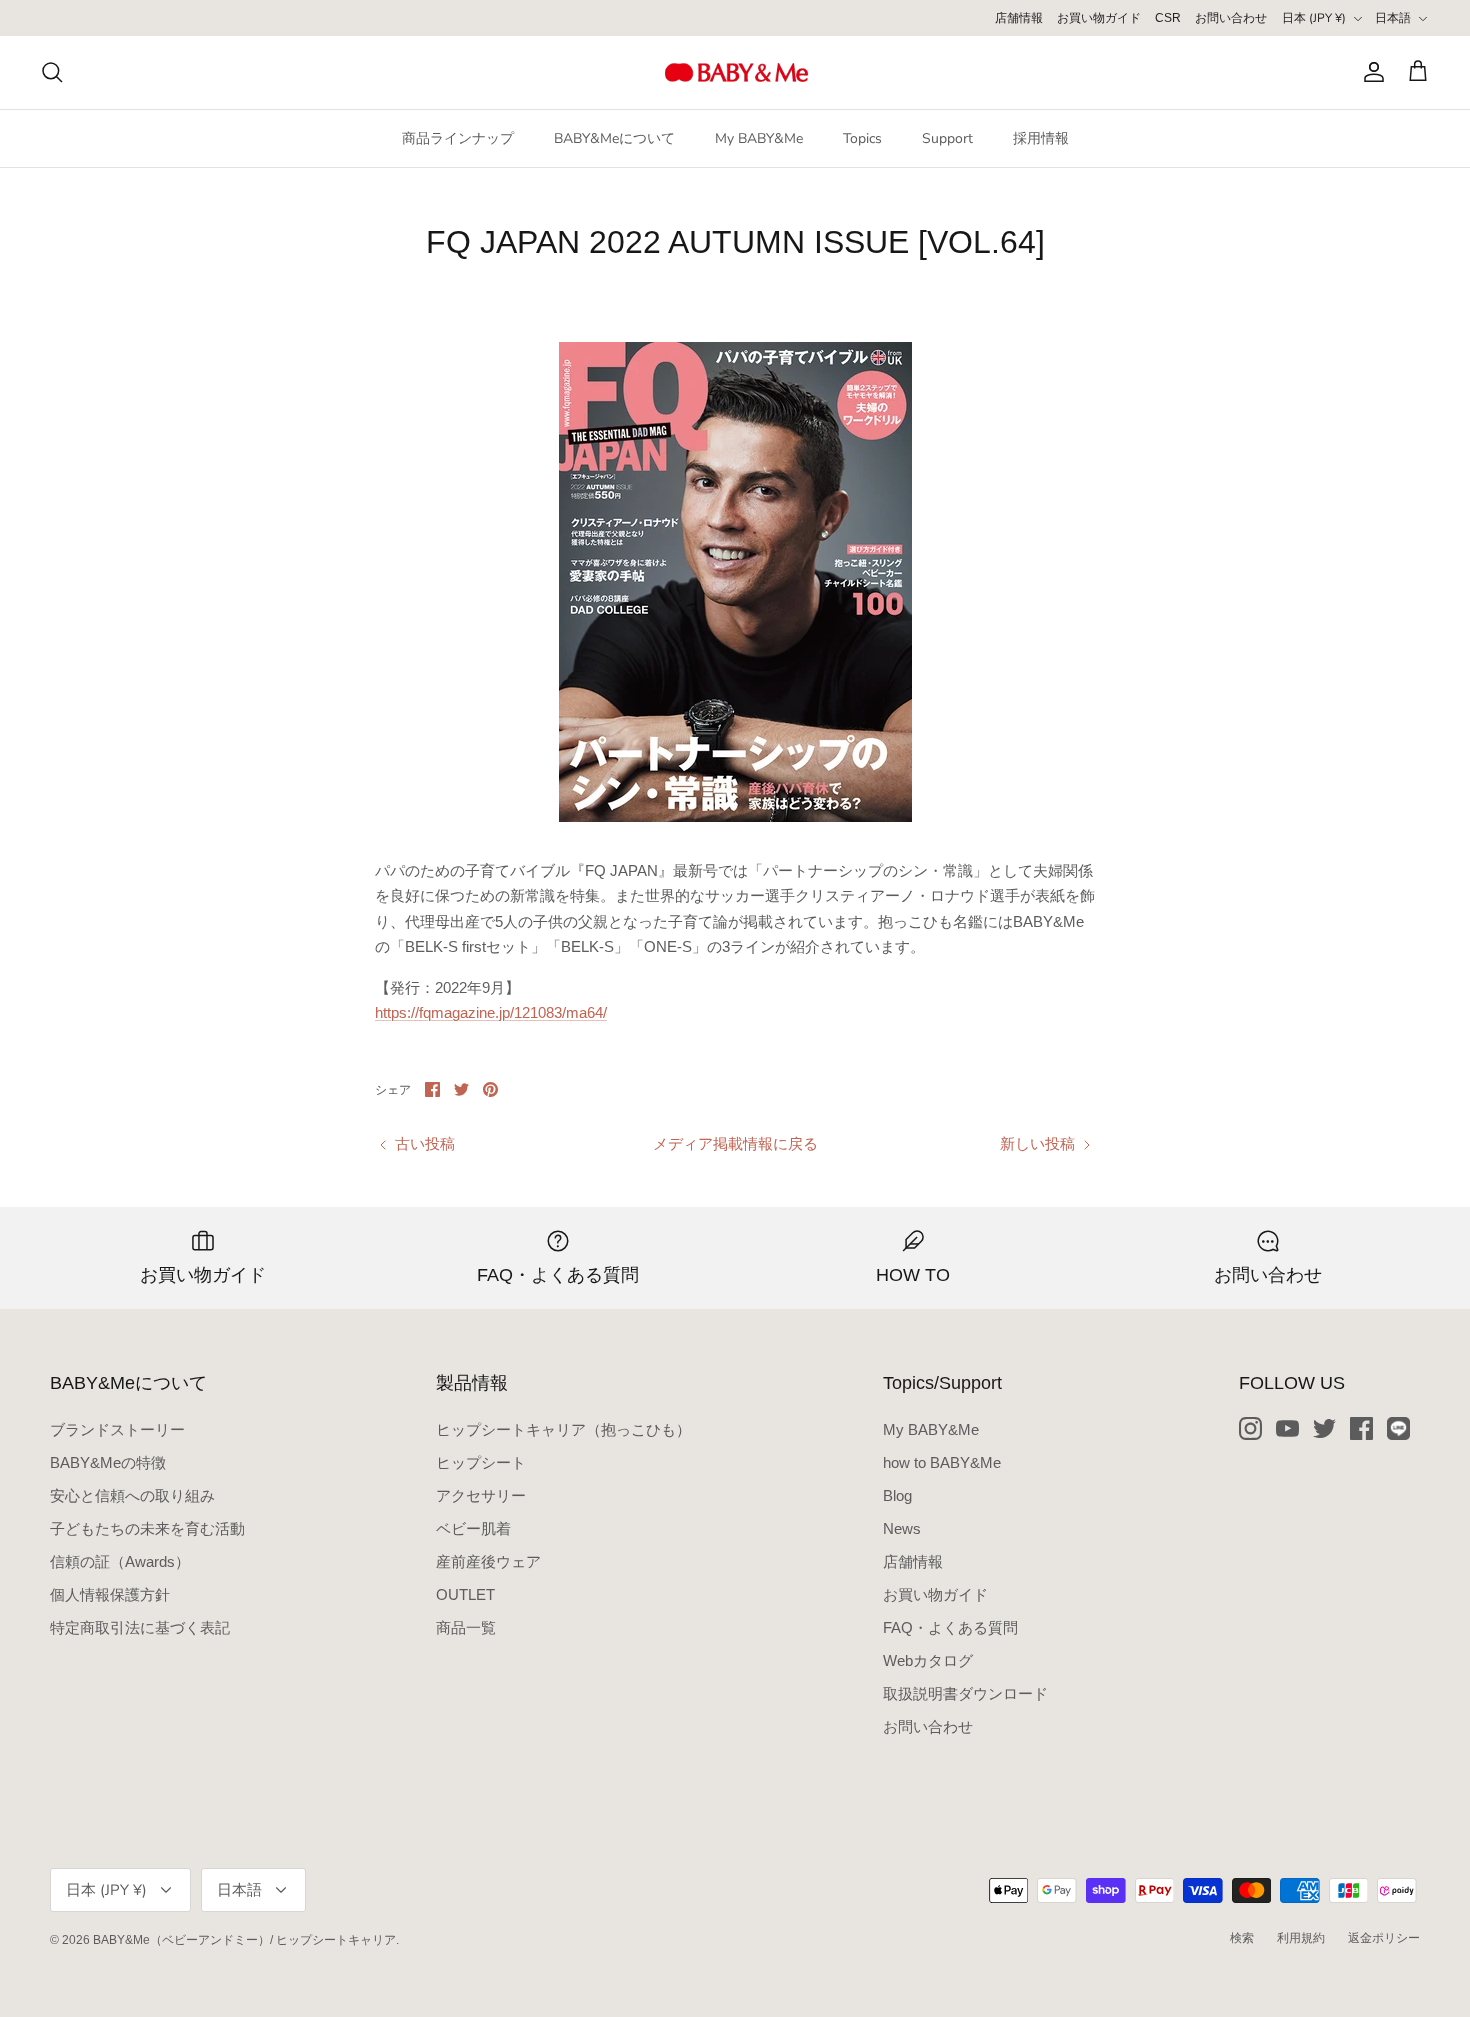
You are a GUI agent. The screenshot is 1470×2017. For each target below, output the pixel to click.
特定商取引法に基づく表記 (140, 1627)
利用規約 (1301, 1938)
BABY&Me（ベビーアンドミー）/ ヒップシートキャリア (244, 1940)
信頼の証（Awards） (120, 1561)
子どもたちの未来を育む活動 (147, 1528)
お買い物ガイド (1099, 18)
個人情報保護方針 (110, 1594)
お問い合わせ (1231, 18)
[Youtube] (1287, 1428)
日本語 (1393, 18)
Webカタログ (928, 1660)
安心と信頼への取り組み (132, 1495)
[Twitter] (1324, 1428)
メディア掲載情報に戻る (735, 1143)
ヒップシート (481, 1462)
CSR (1168, 18)
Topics (862, 138)
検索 (1242, 1938)
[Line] (1398, 1428)
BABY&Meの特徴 (108, 1462)
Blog (897, 1495)
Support (947, 138)
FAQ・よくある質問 (950, 1627)
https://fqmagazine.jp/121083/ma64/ (491, 1012)
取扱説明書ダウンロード (965, 1693)
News (902, 1528)
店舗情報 (1019, 18)
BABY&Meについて (614, 138)
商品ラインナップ (458, 138)
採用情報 (1041, 138)
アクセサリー (481, 1495)
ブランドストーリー (117, 1429)
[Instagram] (1250, 1428)
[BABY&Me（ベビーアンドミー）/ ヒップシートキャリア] (735, 72)
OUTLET (465, 1594)
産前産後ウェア (488, 1561)
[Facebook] (1361, 1428)
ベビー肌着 (473, 1528)
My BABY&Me (759, 138)
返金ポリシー (1384, 1938)
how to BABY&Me (942, 1462)
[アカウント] (1370, 72)
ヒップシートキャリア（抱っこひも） (563, 1429)
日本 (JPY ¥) (1314, 18)
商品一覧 (466, 1627)
